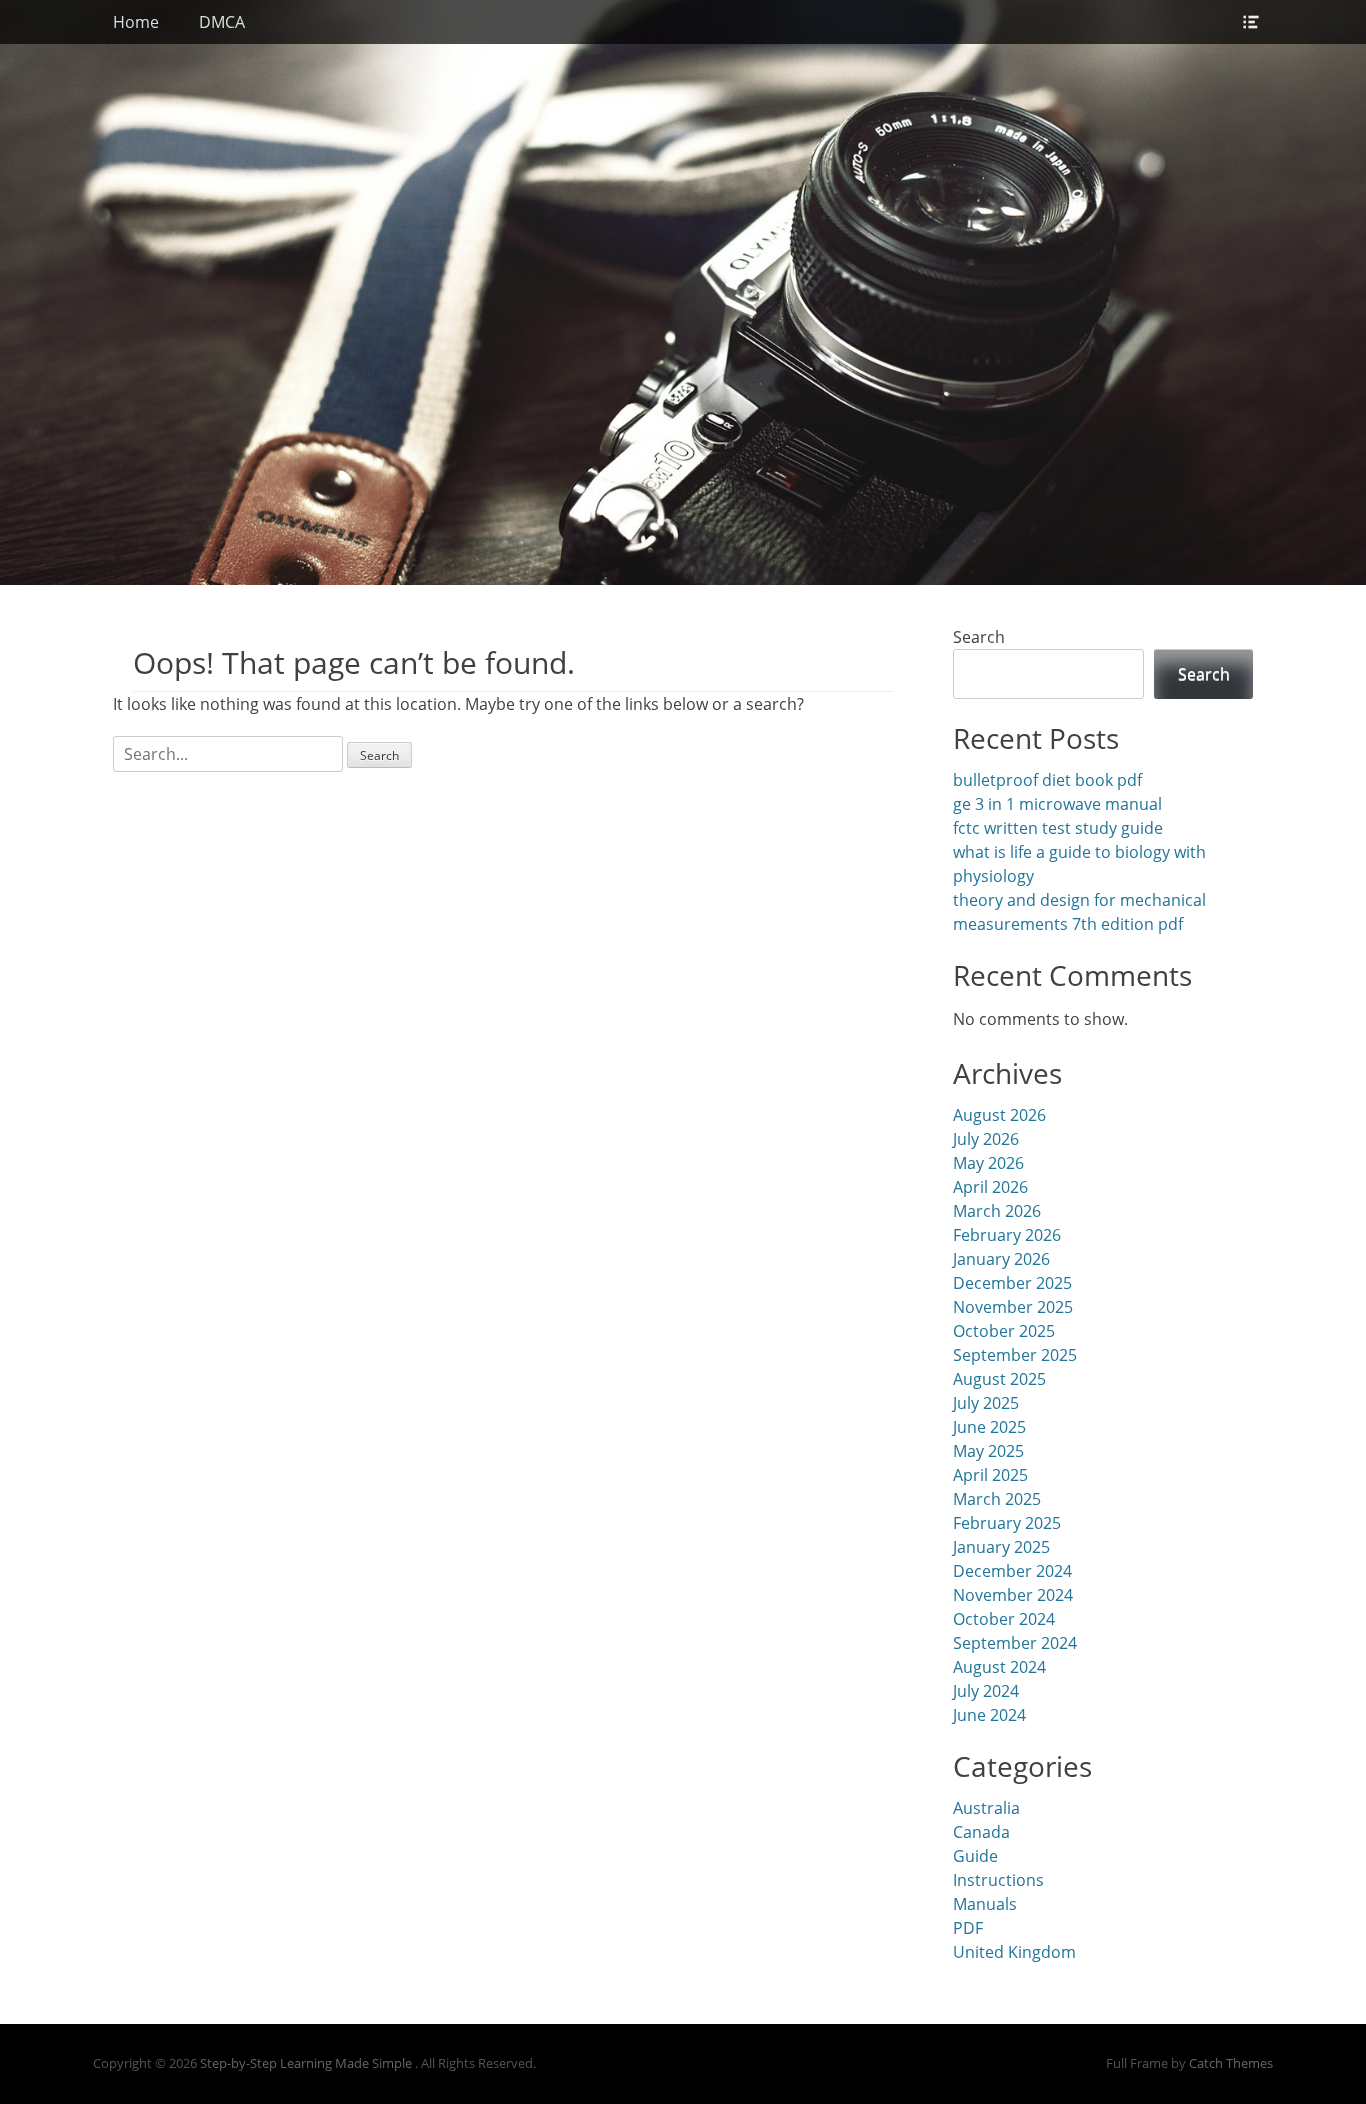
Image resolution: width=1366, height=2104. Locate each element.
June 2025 (989, 1427)
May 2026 (988, 1163)
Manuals (985, 1904)
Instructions (998, 1880)
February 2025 (1007, 1523)
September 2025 (1015, 1355)
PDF (968, 1928)
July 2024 (986, 1691)
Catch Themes (1231, 2063)
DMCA (222, 22)
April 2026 (990, 1187)
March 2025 (997, 1499)
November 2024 (1013, 1595)
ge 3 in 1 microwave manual (1057, 804)
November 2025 (1013, 1307)
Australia (986, 1808)
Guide (975, 1856)
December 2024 (1012, 1571)
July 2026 (986, 1139)
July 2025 (986, 1403)
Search (979, 637)
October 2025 (1004, 1331)
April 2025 (990, 1475)
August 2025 (999, 1379)
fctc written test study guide (1058, 828)
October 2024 (1004, 1619)
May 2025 (988, 1451)
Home (136, 22)
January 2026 (1001, 1259)
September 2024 (1015, 1643)
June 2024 (989, 1715)
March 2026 (997, 1211)
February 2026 (1007, 1235)
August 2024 (999, 1667)
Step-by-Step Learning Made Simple (307, 2063)
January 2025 (1001, 1547)
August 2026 (999, 1115)
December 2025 (1012, 1283)
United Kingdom (1014, 1952)
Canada (981, 1832)
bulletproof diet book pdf (1047, 780)
